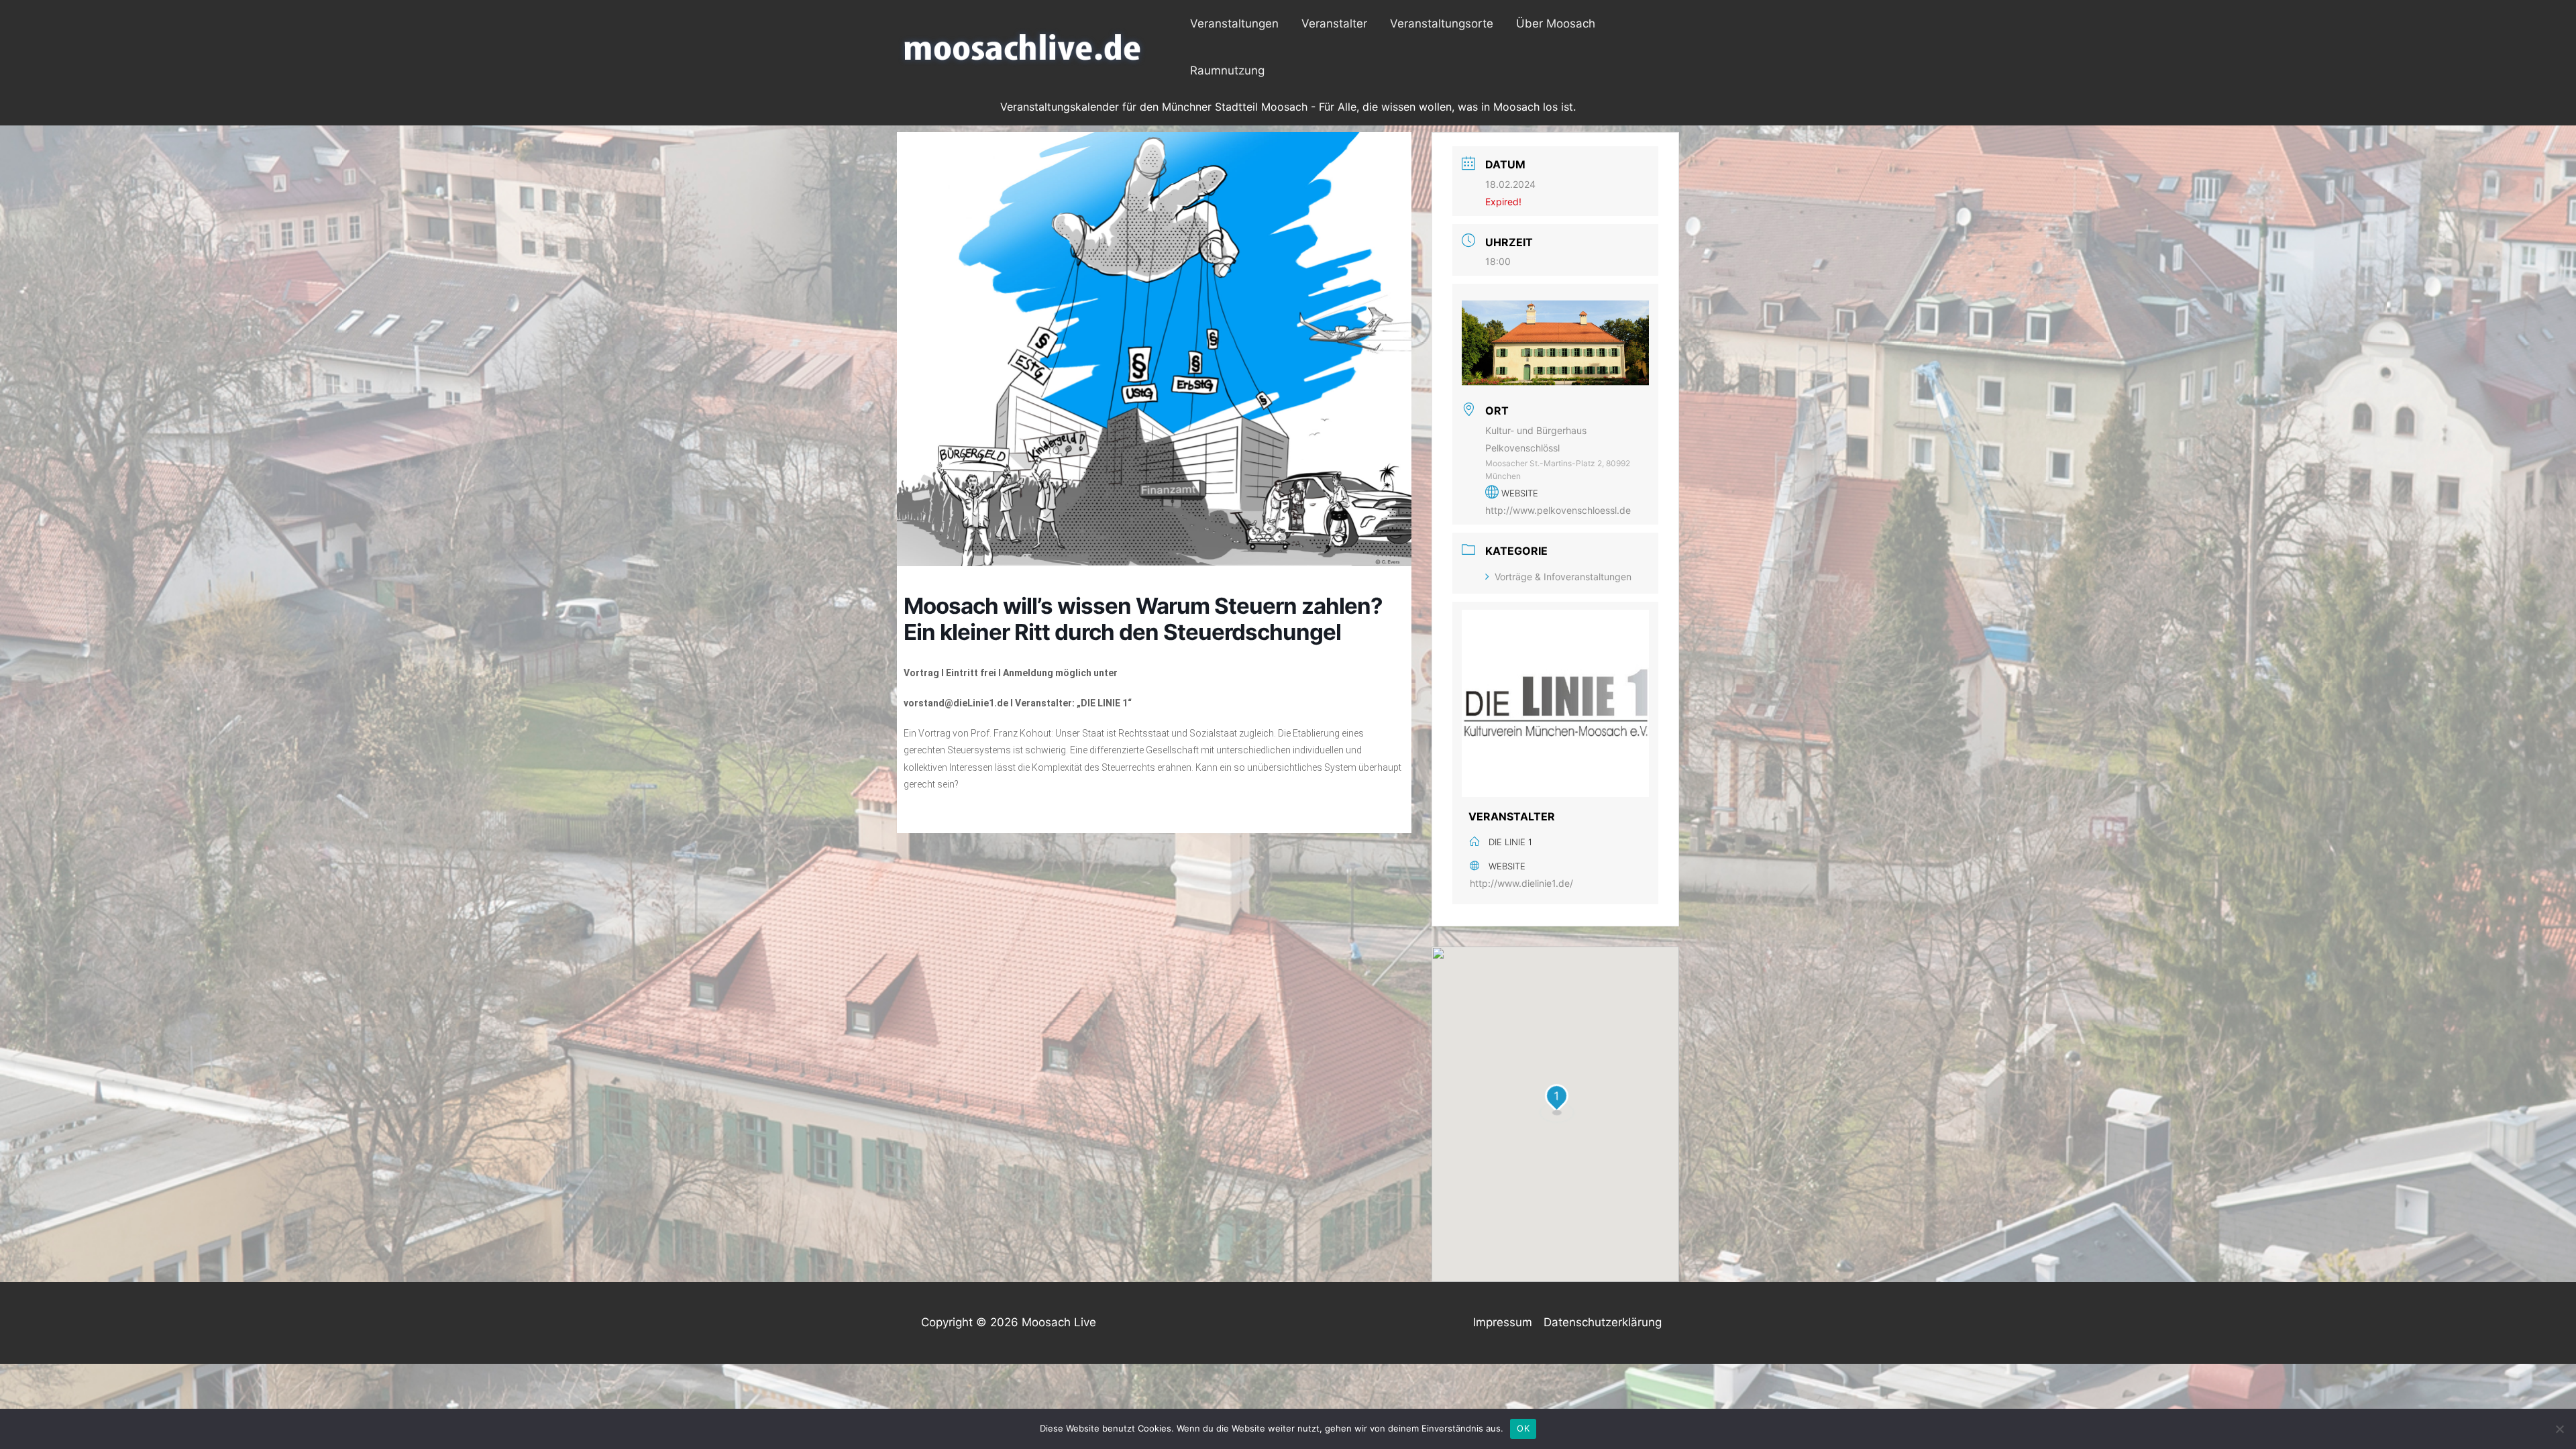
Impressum (1503, 1322)
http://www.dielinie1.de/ (1521, 883)
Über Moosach (1556, 23)
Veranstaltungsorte (1442, 23)
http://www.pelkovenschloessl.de (1558, 510)
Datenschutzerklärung (1603, 1322)
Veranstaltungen (1234, 23)
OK (1523, 1428)
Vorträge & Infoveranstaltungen (1563, 577)
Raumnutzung (1227, 70)
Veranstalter (1334, 23)
